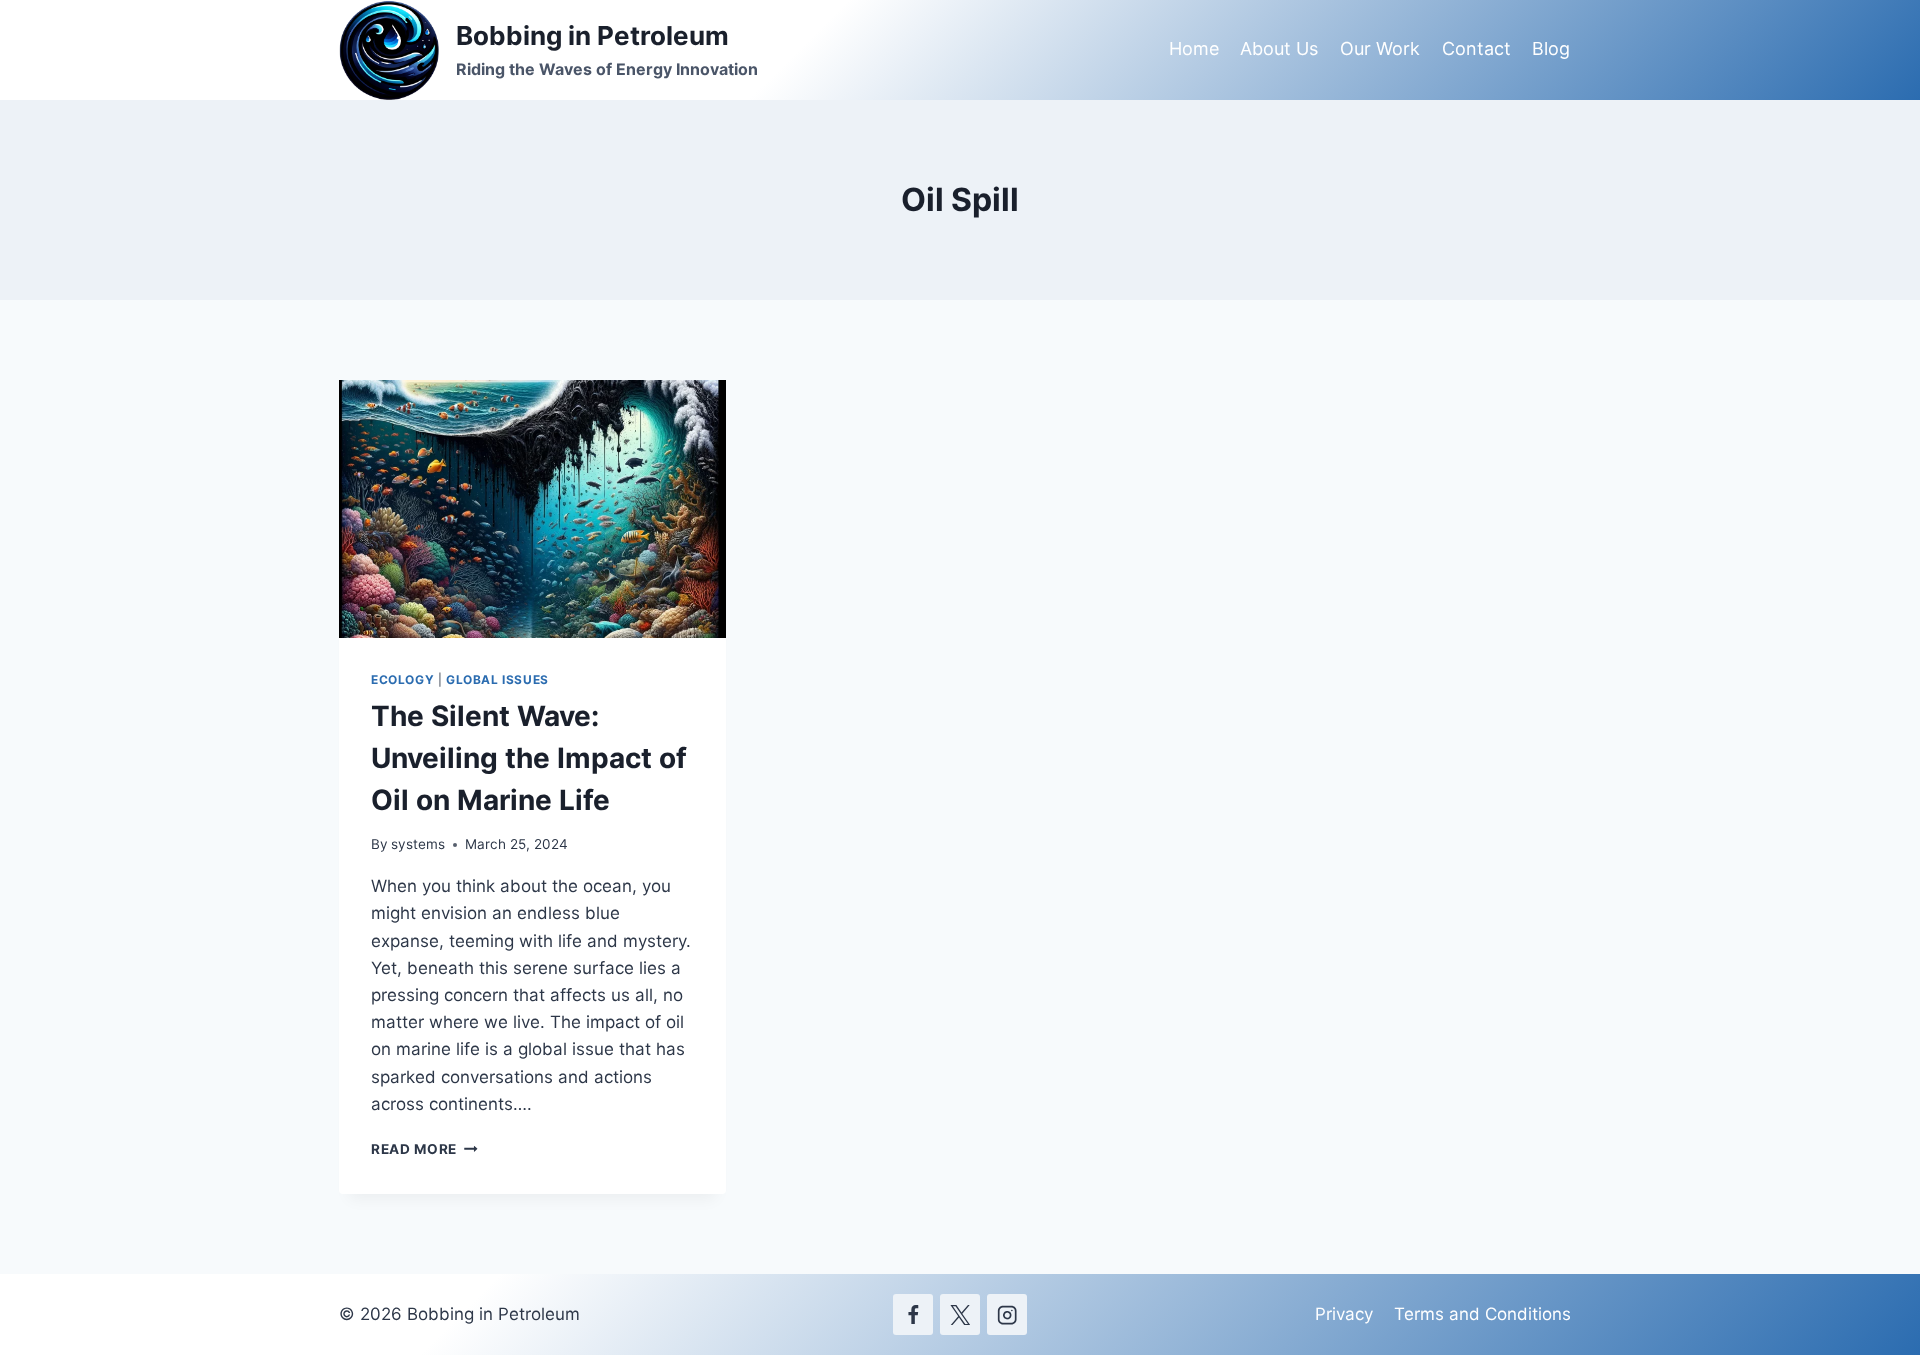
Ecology (402, 679)
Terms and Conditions (1482, 1314)
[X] (960, 1314)
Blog (1551, 48)
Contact (1476, 48)
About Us (1279, 48)
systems (418, 844)
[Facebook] (913, 1314)
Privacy (1344, 1314)
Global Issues (497, 679)
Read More (424, 1149)
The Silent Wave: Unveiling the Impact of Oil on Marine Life (529, 758)
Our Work (1380, 48)
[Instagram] (1007, 1314)
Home (1194, 48)
